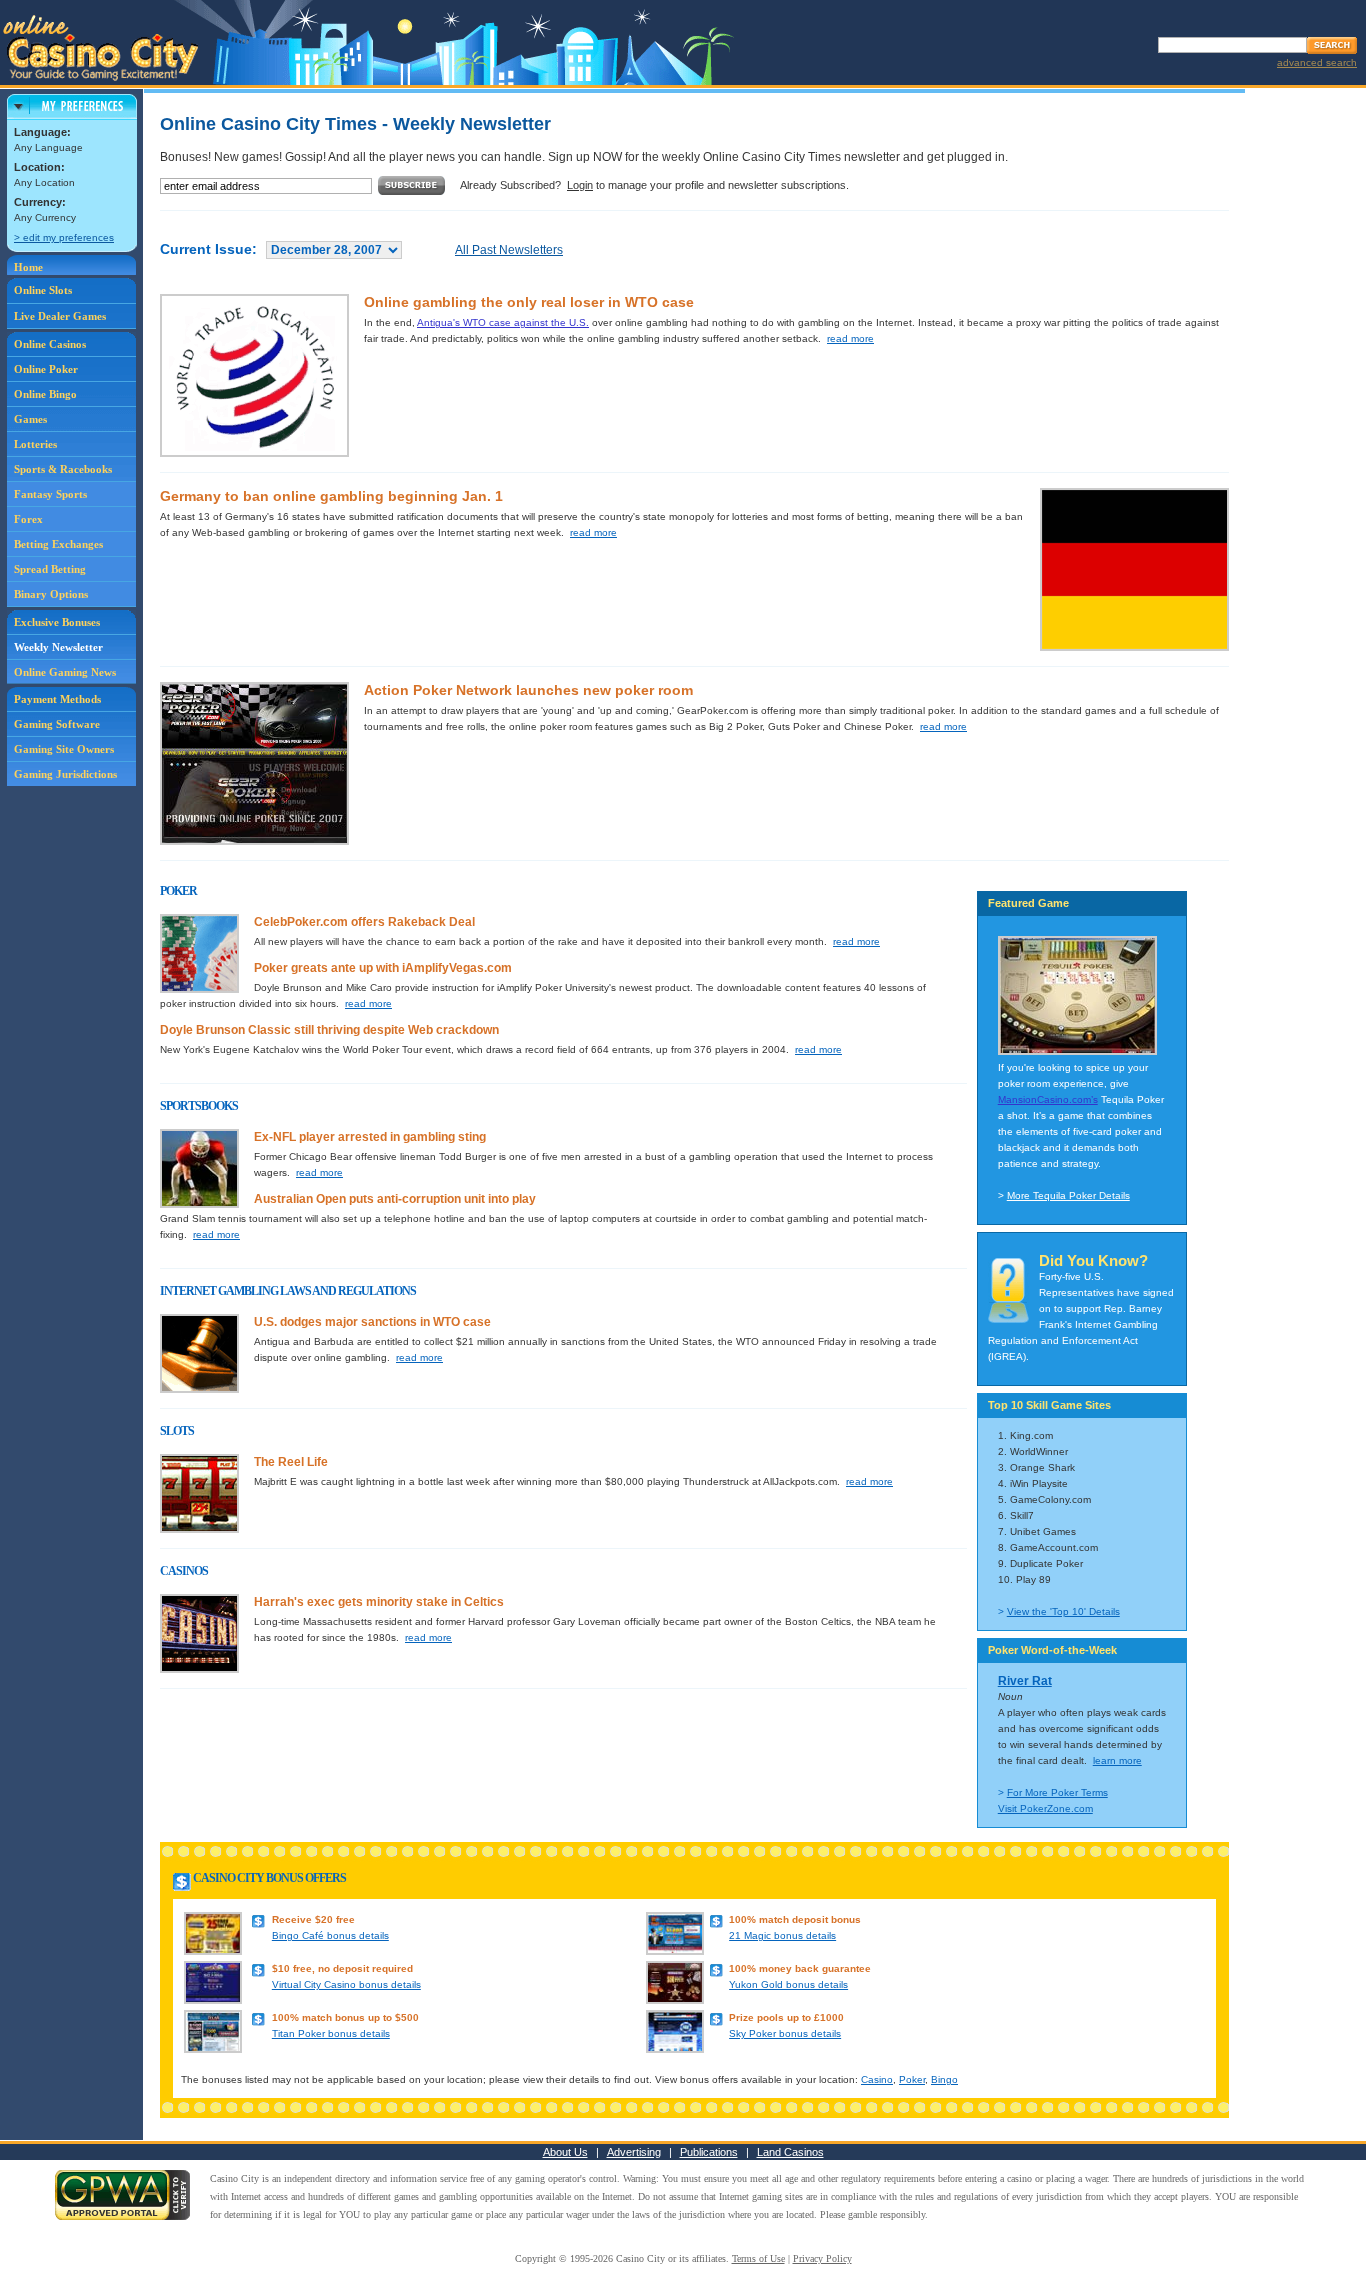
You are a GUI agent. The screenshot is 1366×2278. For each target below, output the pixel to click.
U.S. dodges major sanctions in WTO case (372, 1322)
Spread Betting (50, 569)
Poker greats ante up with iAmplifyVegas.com (383, 968)
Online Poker (46, 369)
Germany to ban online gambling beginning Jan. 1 (331, 496)
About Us (565, 2152)
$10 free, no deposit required (342, 1968)
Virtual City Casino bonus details (346, 1984)
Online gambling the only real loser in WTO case (529, 302)
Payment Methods (57, 699)
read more (850, 338)
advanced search (1317, 62)
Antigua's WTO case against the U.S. (503, 322)
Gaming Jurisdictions (65, 774)
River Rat (1025, 1681)
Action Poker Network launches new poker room (528, 690)
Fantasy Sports (50, 494)
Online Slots (43, 290)
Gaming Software (57, 724)
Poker (912, 2079)
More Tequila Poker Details (1068, 1195)
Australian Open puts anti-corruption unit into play (395, 1199)
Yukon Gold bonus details (788, 1984)
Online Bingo (45, 394)
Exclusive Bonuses (57, 622)
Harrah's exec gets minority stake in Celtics (379, 1602)
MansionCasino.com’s (1048, 1099)
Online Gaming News (65, 672)
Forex (28, 519)
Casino (877, 2079)
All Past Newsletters (509, 250)
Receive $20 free (313, 1919)
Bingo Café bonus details (330, 1935)
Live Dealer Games (60, 316)
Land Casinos (790, 2152)
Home (28, 267)
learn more (1117, 1760)
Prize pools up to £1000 (786, 2017)
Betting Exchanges (58, 544)
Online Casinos (50, 344)
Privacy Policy (822, 2258)
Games (30, 419)
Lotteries (35, 444)
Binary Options (51, 594)
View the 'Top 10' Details (1063, 1611)
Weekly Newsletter (58, 647)
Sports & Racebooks (63, 469)
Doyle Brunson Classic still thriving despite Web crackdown (329, 1030)
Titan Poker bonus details (331, 2033)
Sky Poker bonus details (785, 2033)
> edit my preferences (64, 237)
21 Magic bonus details (782, 1935)
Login (580, 185)
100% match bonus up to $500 (345, 2017)
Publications (709, 2152)
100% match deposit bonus (795, 1919)
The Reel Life (291, 1462)
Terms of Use (758, 2258)
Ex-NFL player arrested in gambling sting (370, 1137)
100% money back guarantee (800, 1968)
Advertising (634, 2152)
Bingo (944, 2079)
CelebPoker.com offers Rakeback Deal (364, 922)
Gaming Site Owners (64, 749)
